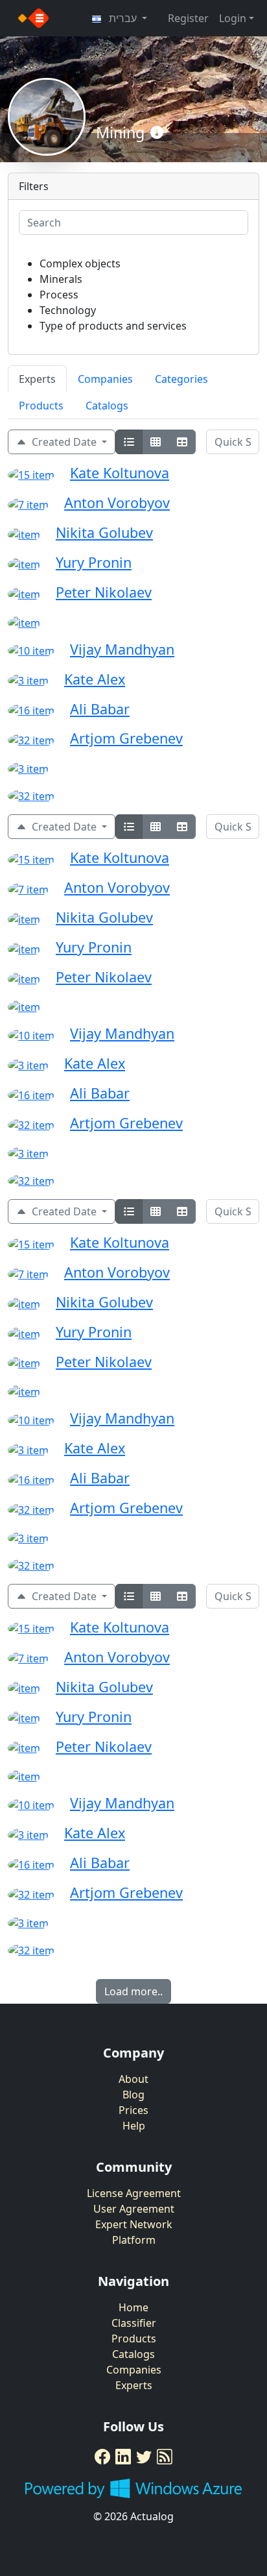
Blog (133, 2095)
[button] (157, 133)
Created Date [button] (63, 442)
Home (133, 2307)
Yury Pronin (94, 562)
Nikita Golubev (104, 532)
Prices (133, 2110)
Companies (105, 379)
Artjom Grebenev (126, 738)
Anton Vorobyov (117, 503)
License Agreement (134, 2193)
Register (188, 18)
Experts (37, 379)
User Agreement (134, 2209)
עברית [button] (123, 18)
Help (134, 2126)
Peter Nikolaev (104, 592)
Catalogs (107, 406)
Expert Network (134, 2224)
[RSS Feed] (165, 2457)
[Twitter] (144, 2457)
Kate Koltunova (120, 473)
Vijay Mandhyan (122, 649)
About (133, 2079)
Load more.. (133, 1991)
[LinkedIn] (123, 2457)
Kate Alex (95, 679)
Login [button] (233, 18)
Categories (181, 379)
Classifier (134, 2323)
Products (41, 406)
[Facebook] (102, 2457)
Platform (134, 2240)
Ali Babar (100, 709)
